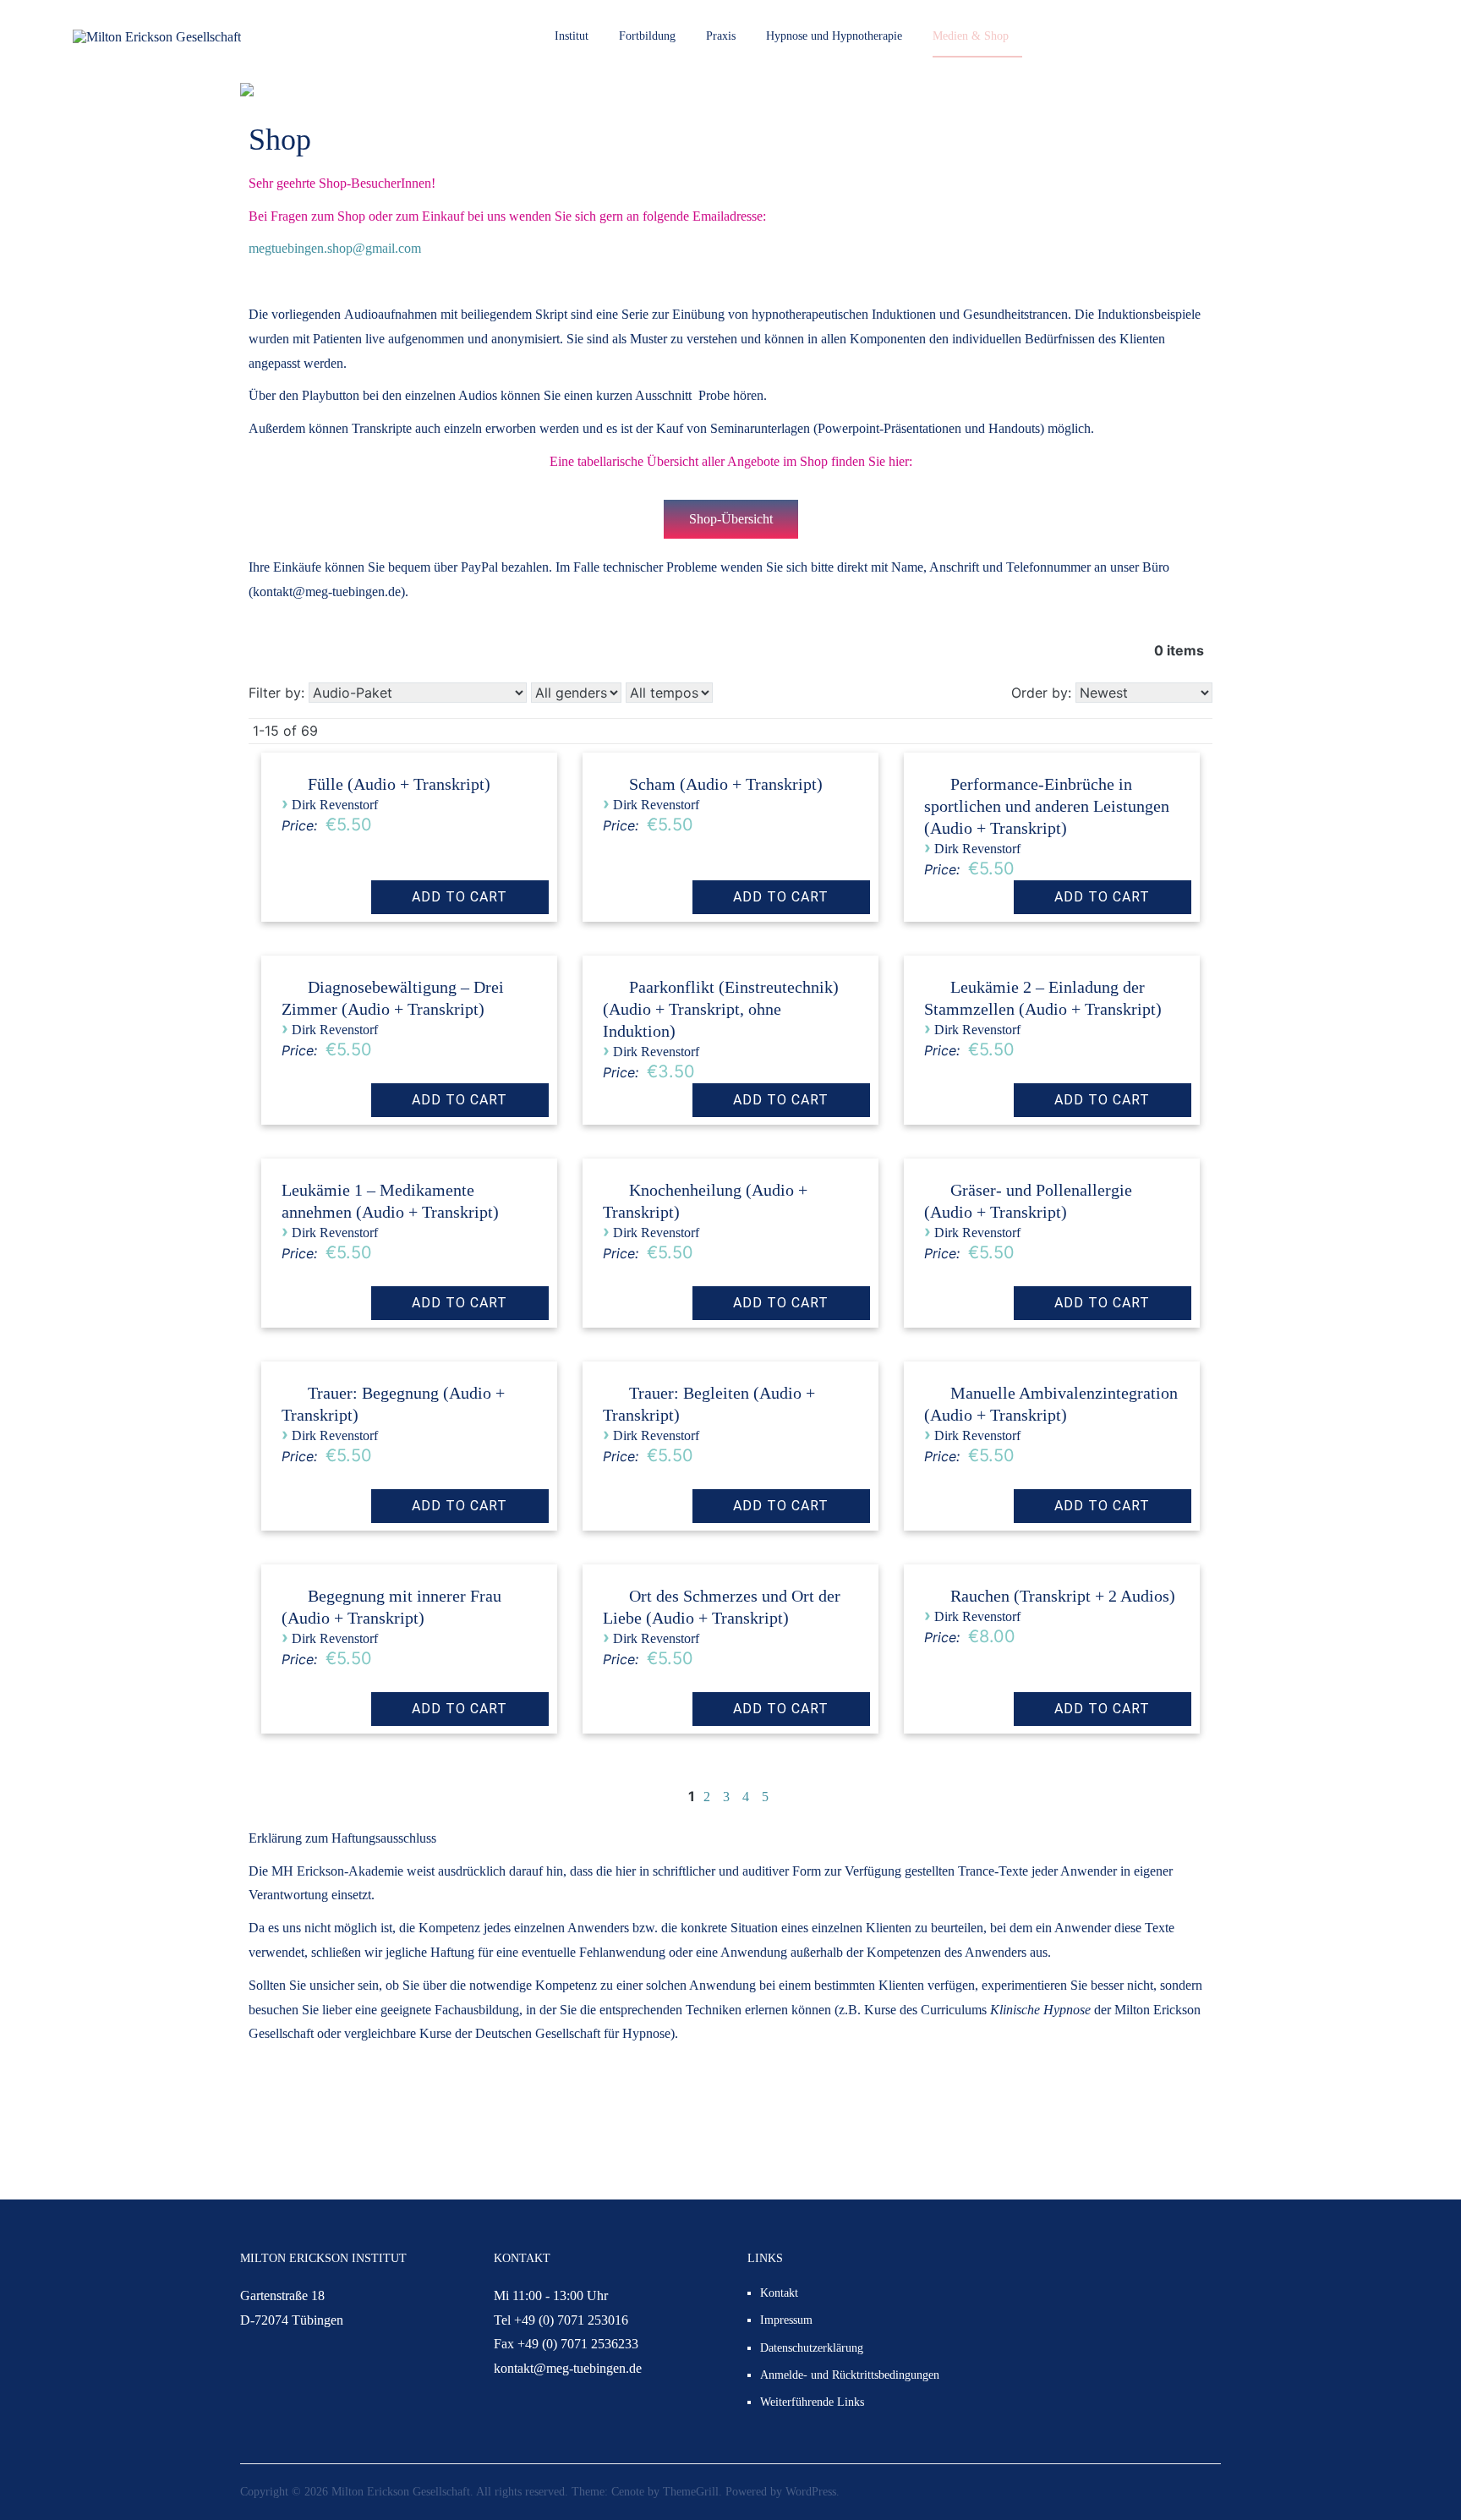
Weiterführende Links (812, 2402)
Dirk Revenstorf (335, 805)
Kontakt (779, 2293)
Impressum (786, 2320)
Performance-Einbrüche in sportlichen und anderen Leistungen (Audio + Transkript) (1047, 806)
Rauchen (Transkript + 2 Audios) (1063, 1596)
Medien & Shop (971, 36)
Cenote (628, 2492)
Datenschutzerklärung (812, 2348)
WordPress (811, 2492)
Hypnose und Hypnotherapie (834, 36)
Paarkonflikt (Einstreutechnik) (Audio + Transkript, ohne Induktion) (721, 1009)
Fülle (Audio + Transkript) (399, 784)
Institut (572, 36)
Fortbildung (647, 36)
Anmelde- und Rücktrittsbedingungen (850, 2375)
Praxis (721, 36)
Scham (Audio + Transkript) (726, 784)
